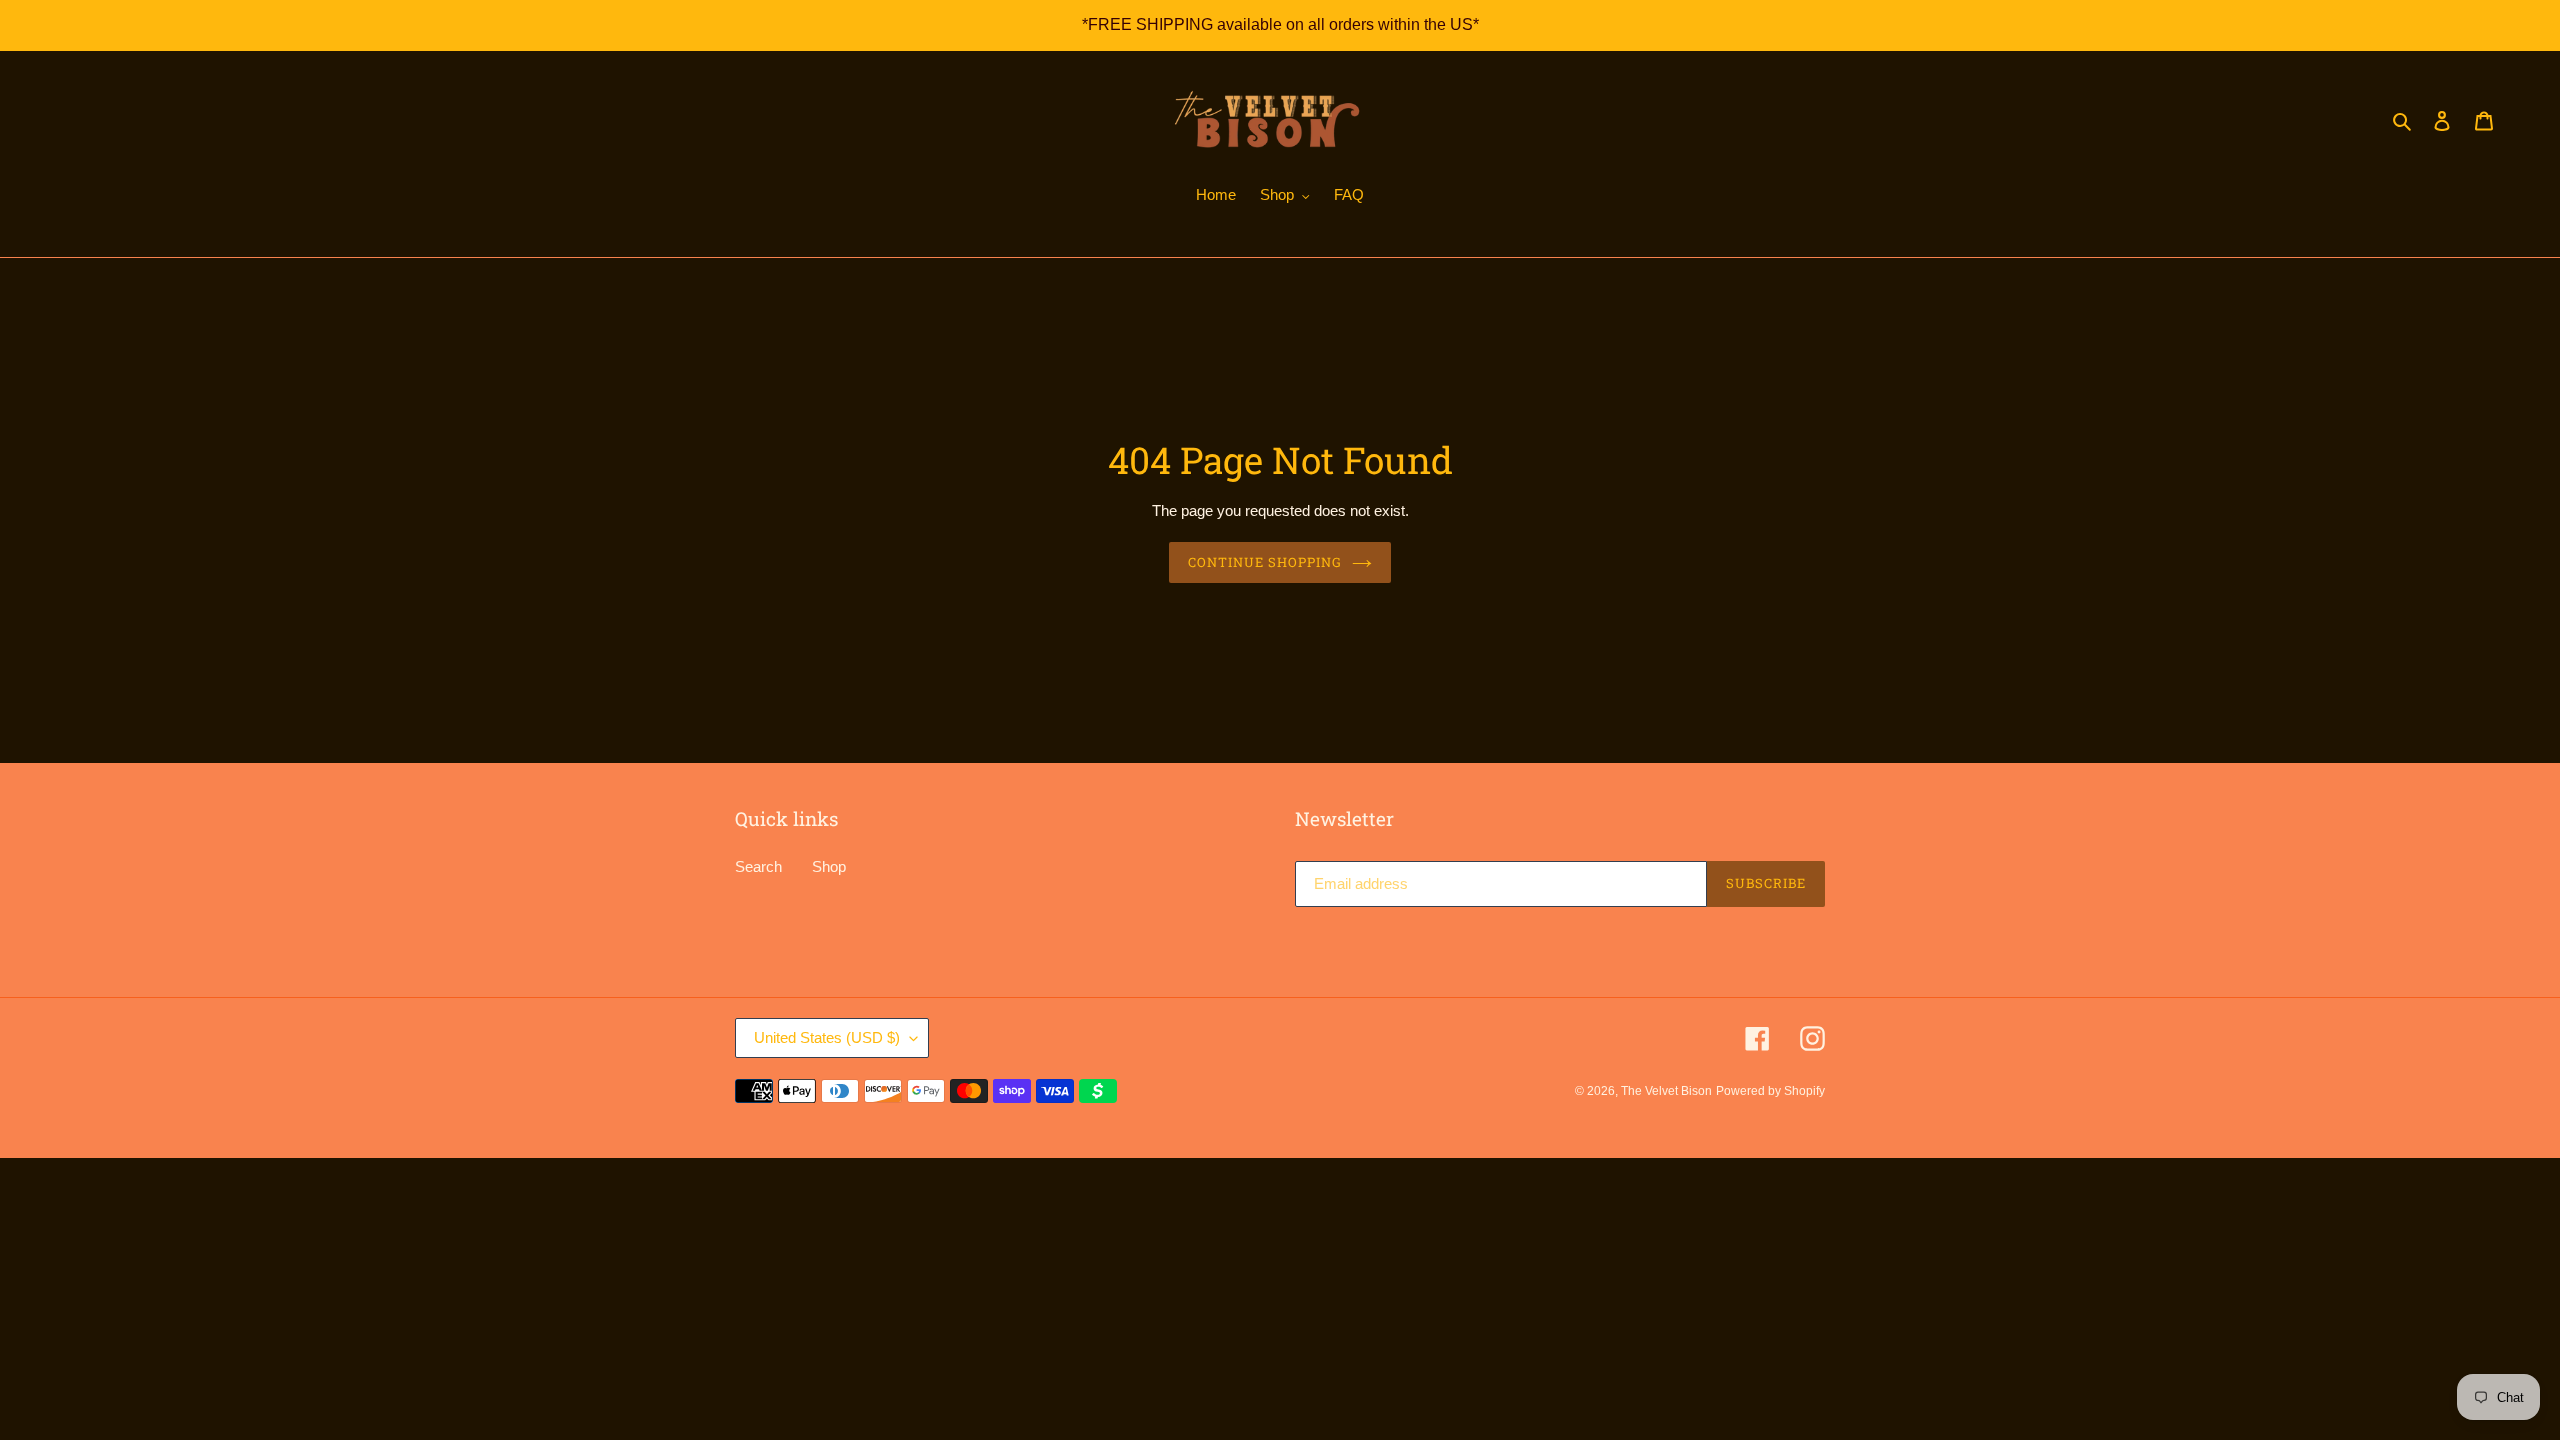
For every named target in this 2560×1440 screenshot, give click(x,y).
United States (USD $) (827, 1037)
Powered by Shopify (1770, 1091)
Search (758, 866)
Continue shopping (1265, 562)
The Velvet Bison (1666, 1091)
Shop (829, 866)
